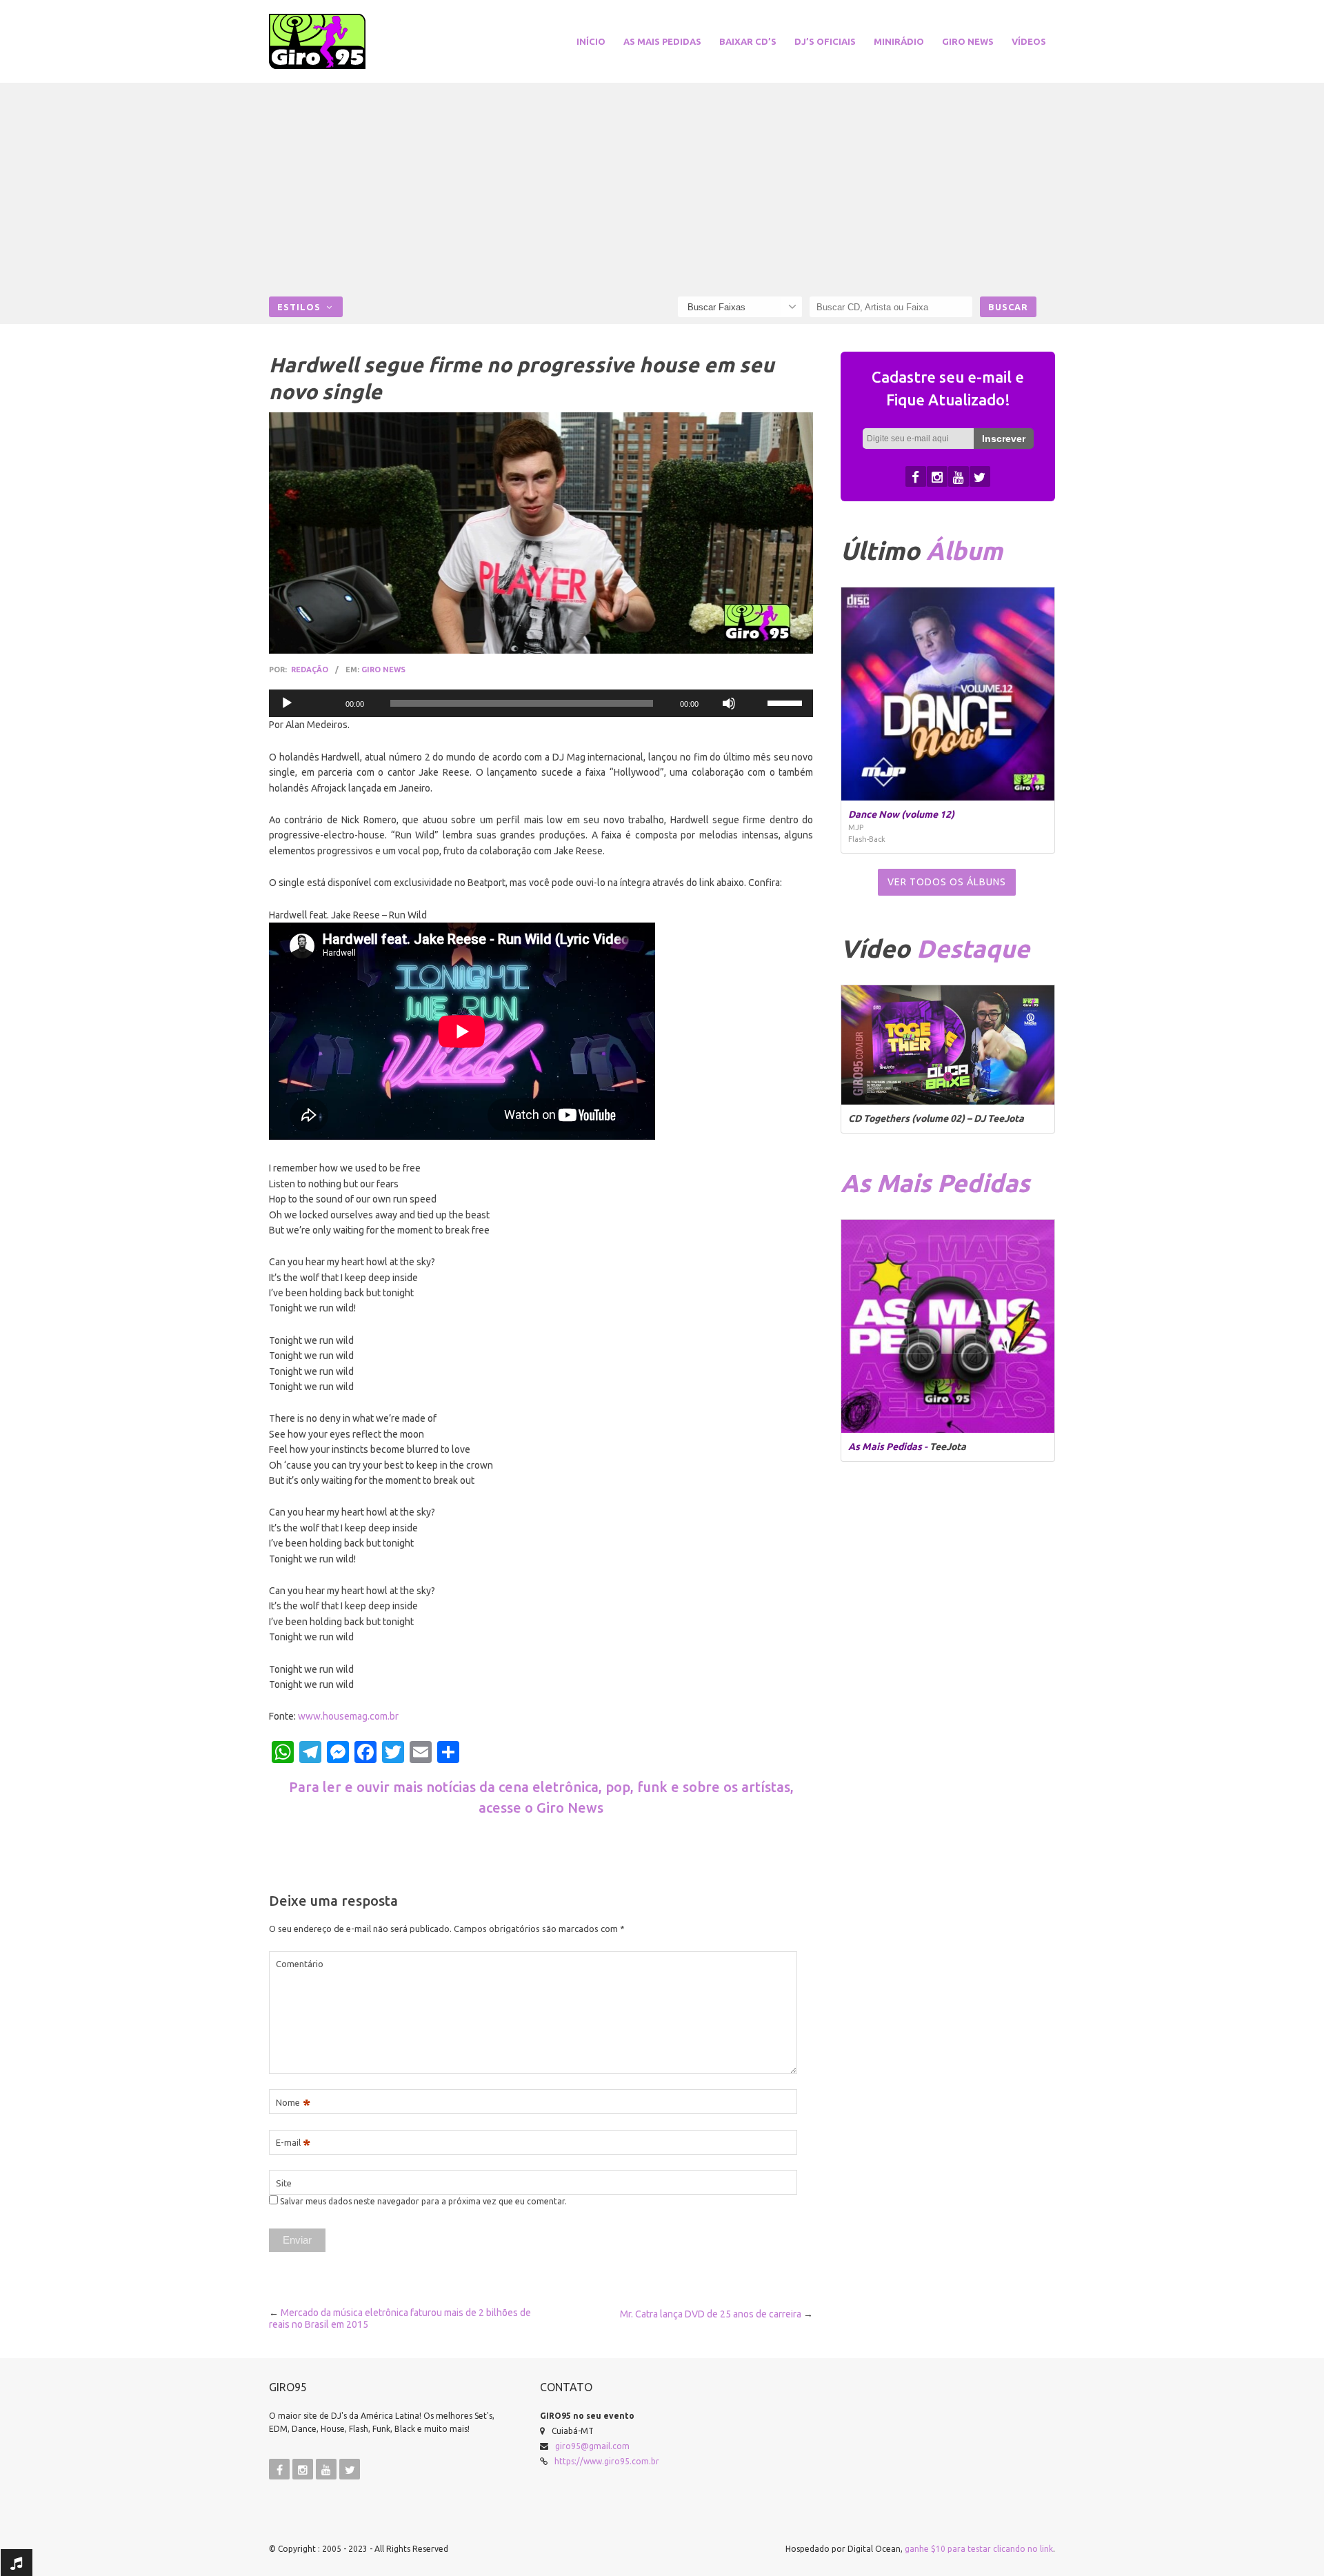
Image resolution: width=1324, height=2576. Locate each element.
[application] (541, 703)
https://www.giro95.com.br (607, 2461)
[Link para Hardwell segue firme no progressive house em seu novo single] (541, 533)
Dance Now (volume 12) (901, 814)
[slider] (787, 702)
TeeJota (948, 1447)
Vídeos (1029, 41)
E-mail (293, 2143)
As (935, 1183)
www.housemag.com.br (348, 1716)
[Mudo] (729, 703)
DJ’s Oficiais (825, 41)
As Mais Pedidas (662, 41)
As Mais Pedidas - (889, 1447)
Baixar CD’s (748, 41)
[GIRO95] (334, 41)
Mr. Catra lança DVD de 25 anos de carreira (711, 2314)
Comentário (300, 1964)
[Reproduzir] (287, 703)
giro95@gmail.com (592, 2446)
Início (591, 41)
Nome (293, 2103)
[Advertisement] (662, 193)
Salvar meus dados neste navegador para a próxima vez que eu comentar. (423, 2201)
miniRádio (899, 41)
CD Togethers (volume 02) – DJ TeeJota (936, 1118)
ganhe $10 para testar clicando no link (979, 2549)
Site (284, 2183)
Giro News (968, 41)
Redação (310, 670)
